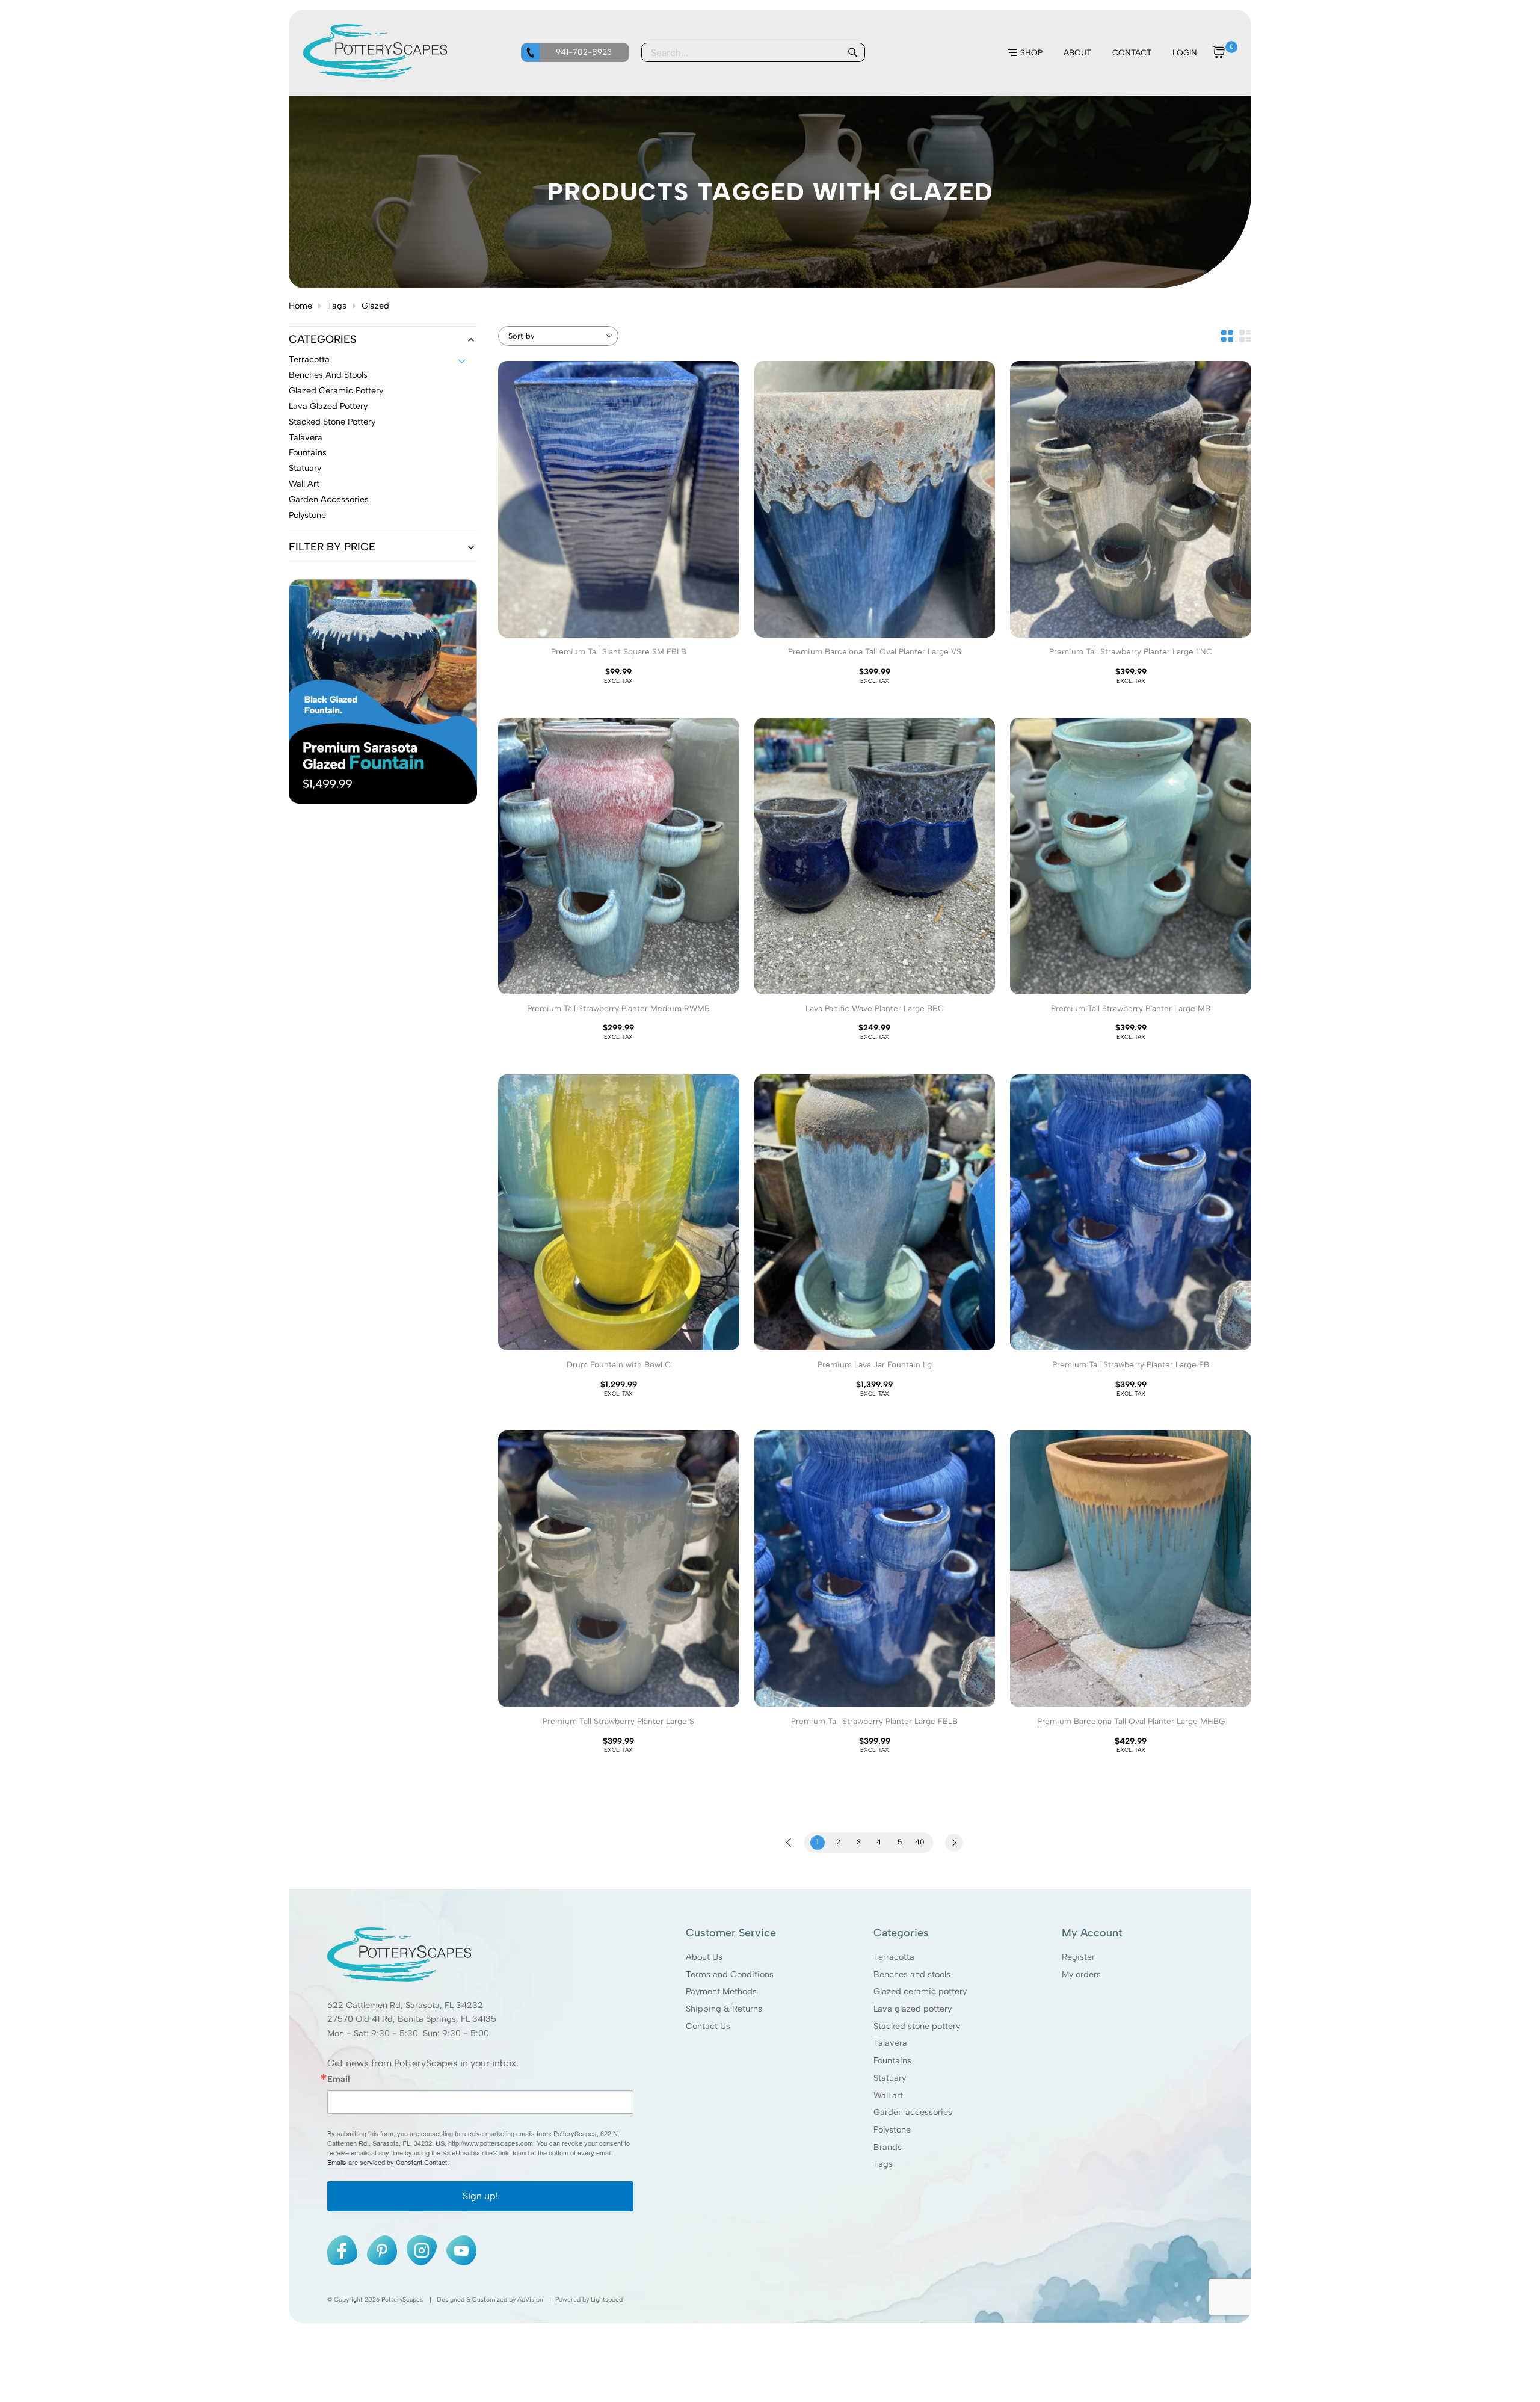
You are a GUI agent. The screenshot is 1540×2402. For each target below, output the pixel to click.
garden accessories (329, 500)
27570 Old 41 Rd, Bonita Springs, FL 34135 (412, 2019)
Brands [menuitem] (888, 2146)
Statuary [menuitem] (890, 2078)
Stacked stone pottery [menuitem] (917, 2025)
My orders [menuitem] (1081, 1974)
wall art (304, 484)
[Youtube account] (461, 2250)
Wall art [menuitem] (888, 2095)
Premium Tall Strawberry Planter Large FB (1131, 1364)
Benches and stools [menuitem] (912, 1974)
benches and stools (328, 375)
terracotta (309, 360)
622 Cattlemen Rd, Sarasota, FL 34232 (405, 2004)
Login (1185, 52)
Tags (337, 306)
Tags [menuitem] (883, 2164)
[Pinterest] (382, 2250)
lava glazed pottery (328, 407)
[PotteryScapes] (375, 75)
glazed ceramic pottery (336, 391)
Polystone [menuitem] (892, 2129)
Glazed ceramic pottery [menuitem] (920, 1991)
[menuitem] (1025, 53)
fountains (308, 453)
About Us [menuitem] (704, 1957)
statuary (305, 469)
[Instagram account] (422, 2250)
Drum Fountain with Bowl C (619, 1364)
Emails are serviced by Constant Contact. (388, 2162)
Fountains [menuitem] (892, 2060)
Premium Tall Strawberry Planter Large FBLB (874, 1721)
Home (300, 306)
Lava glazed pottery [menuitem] (913, 2009)
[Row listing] (1245, 336)
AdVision (530, 2299)
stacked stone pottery (332, 422)
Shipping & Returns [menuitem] (724, 2009)
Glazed (375, 306)
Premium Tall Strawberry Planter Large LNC (1131, 651)
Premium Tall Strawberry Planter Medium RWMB (618, 1008)
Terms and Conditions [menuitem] (730, 1974)
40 (920, 1842)
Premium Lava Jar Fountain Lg (875, 1364)
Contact (1132, 52)
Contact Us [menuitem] (708, 2025)
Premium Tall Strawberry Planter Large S (618, 1721)
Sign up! (480, 2196)
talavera (306, 438)
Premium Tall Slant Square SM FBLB (619, 651)
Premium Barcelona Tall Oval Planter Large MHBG (1131, 1721)
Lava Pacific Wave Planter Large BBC (875, 1008)
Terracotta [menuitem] (894, 1957)
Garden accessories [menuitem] (913, 2112)
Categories (322, 340)
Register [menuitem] (1078, 1957)
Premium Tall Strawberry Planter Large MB (1131, 1008)
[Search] (852, 52)
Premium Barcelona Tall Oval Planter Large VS (875, 651)
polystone (307, 516)
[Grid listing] (1227, 336)
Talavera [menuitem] (890, 2043)
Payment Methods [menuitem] (721, 1991)
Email (339, 2079)
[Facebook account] (342, 2250)
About (1077, 52)
